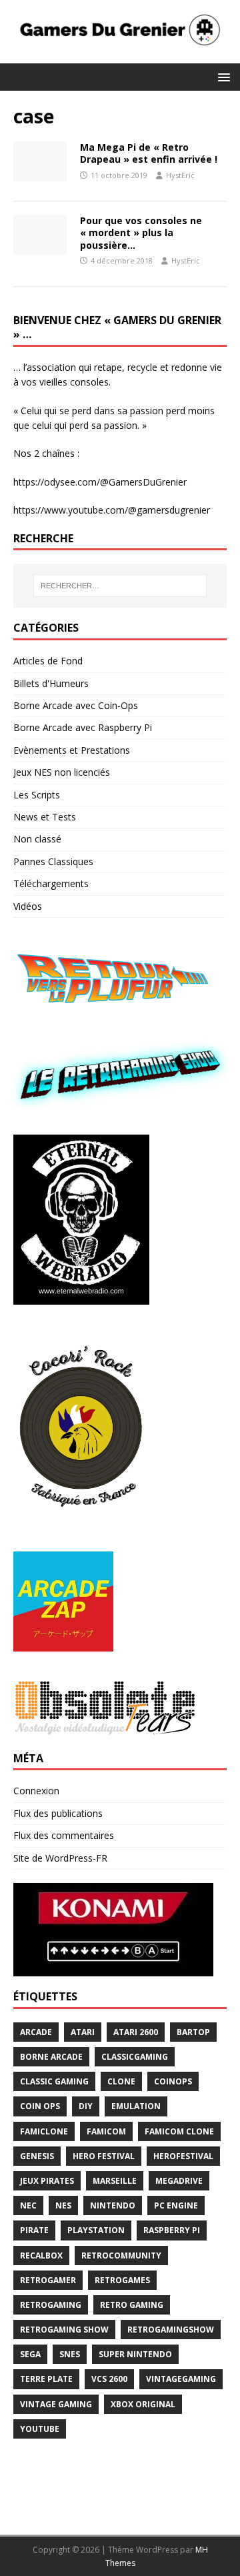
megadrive (179, 2181)
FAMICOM (106, 2131)
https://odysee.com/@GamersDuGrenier (100, 482)
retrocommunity (121, 2256)
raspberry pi (172, 2230)
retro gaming (132, 2305)
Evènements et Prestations (72, 750)
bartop (193, 2032)
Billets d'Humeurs (51, 683)
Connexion (36, 1791)
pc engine (176, 2205)
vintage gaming (56, 2404)
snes (70, 2354)
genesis (37, 2156)
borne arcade (51, 2057)
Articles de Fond (48, 661)
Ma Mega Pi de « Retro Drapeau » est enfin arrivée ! (149, 153)
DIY (86, 2106)
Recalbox (41, 2256)
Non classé (37, 839)
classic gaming (54, 2081)
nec (28, 2205)
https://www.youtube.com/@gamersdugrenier (112, 510)
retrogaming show (64, 2330)
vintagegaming (181, 2379)
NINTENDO (113, 2205)
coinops (173, 2081)
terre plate (46, 2379)
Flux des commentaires (64, 1835)
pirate (34, 2230)
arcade (36, 2032)
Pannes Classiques (53, 861)
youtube (40, 2429)
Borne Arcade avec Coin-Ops (76, 705)
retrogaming (51, 2305)
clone (121, 2081)
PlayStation (96, 2230)
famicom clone (179, 2131)
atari (83, 2032)
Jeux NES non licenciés (62, 772)
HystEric (180, 175)
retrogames (122, 2280)
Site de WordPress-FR (60, 1858)
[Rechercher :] (120, 586)
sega (30, 2354)
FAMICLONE (44, 2131)
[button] (222, 76)
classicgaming (135, 2057)
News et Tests (45, 817)
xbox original (143, 2404)
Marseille (115, 2181)
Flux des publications (58, 1813)
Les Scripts (37, 795)
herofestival (183, 2156)
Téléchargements (51, 883)
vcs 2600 (109, 2379)
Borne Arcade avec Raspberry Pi (83, 727)
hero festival (104, 2156)
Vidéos (28, 906)
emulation (136, 2106)
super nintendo (135, 2354)
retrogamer (48, 2280)
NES (63, 2205)
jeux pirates (47, 2181)
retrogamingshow (171, 2330)
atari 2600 (136, 2032)
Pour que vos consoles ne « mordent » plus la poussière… (141, 232)
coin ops (40, 2106)
